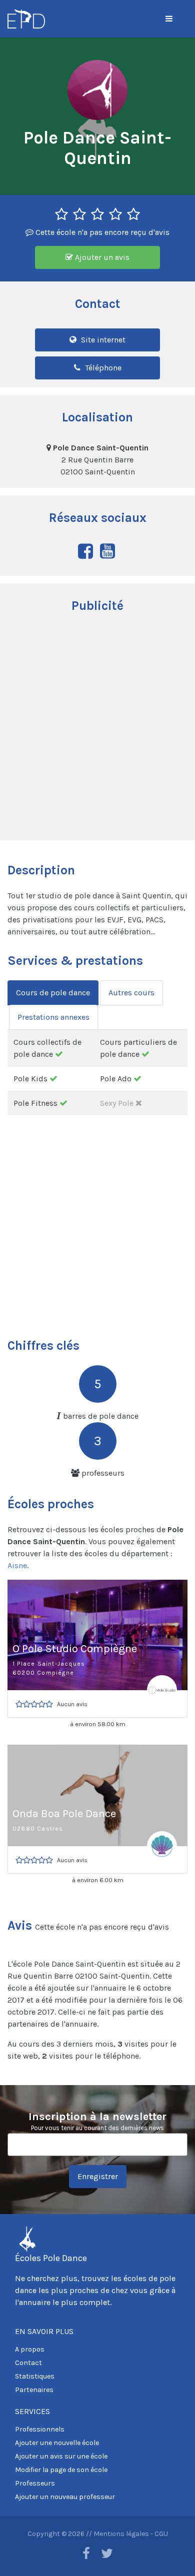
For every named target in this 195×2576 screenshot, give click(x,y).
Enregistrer (98, 2176)
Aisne (17, 1565)
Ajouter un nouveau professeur (65, 2497)
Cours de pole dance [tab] (53, 993)
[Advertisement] (97, 728)
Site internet (102, 340)
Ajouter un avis (101, 257)
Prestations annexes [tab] (53, 1017)
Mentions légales (121, 2534)
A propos (30, 2349)
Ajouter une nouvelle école (57, 2443)
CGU (161, 2534)
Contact (28, 2363)
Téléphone (102, 368)
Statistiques (35, 2376)
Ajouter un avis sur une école (61, 2456)
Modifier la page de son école (61, 2470)
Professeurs (35, 2483)
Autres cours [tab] (131, 993)
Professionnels (40, 2429)
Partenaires (34, 2390)
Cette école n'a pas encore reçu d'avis (101, 232)
